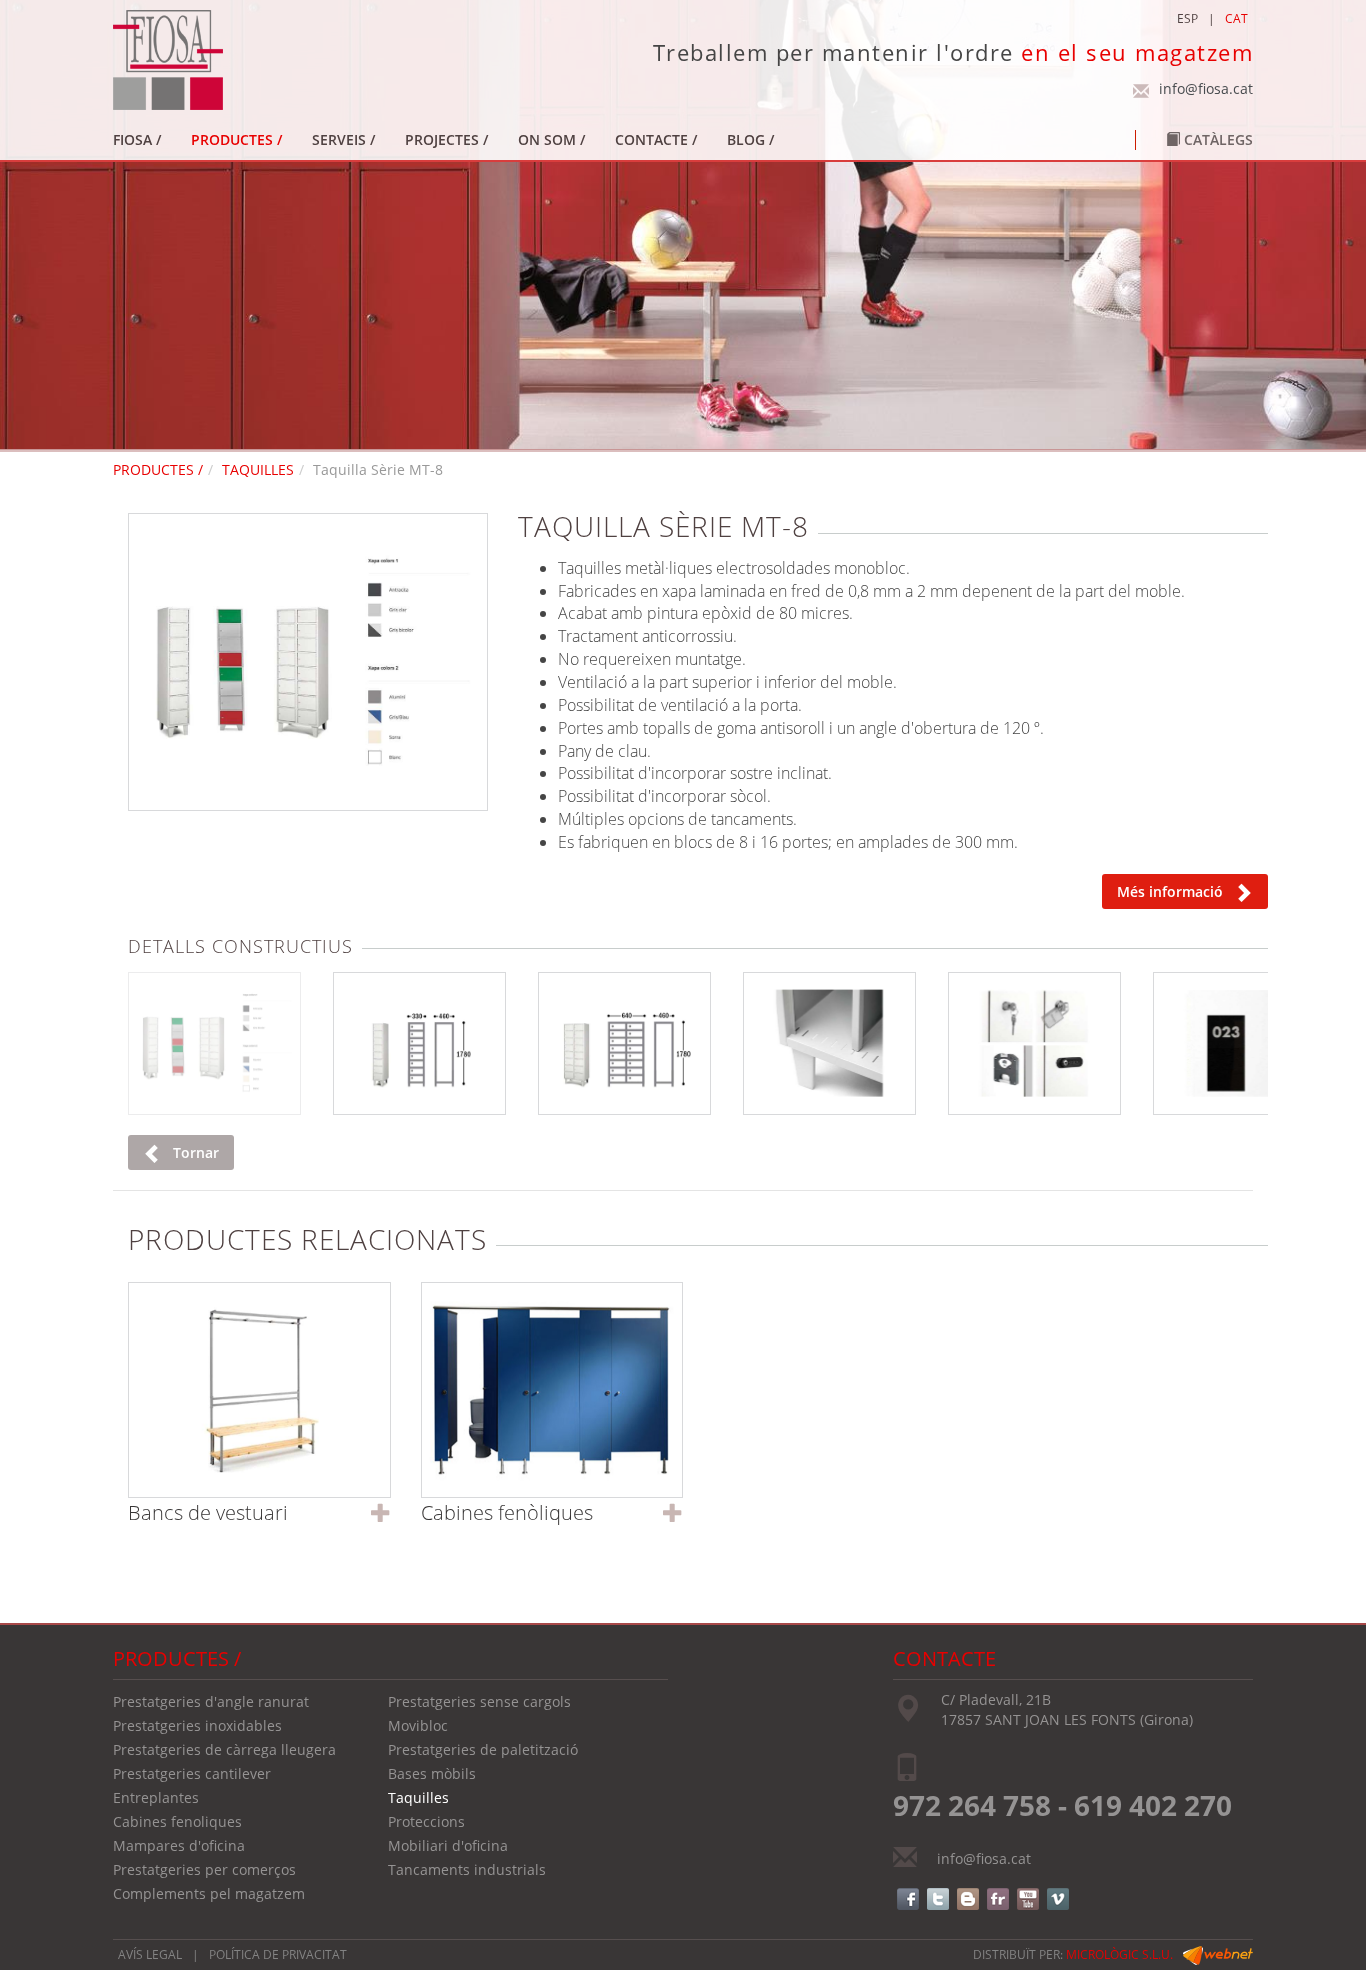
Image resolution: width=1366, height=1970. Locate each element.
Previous (102, 656)
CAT (1236, 18)
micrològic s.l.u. (1119, 1954)
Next (514, 656)
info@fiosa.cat (1206, 88)
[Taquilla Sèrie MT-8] (308, 662)
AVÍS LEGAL (150, 1954)
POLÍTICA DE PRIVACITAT (278, 1954)
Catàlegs (1216, 139)
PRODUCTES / (158, 469)
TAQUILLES (258, 469)
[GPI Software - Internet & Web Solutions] (1218, 1954)
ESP (1187, 18)
